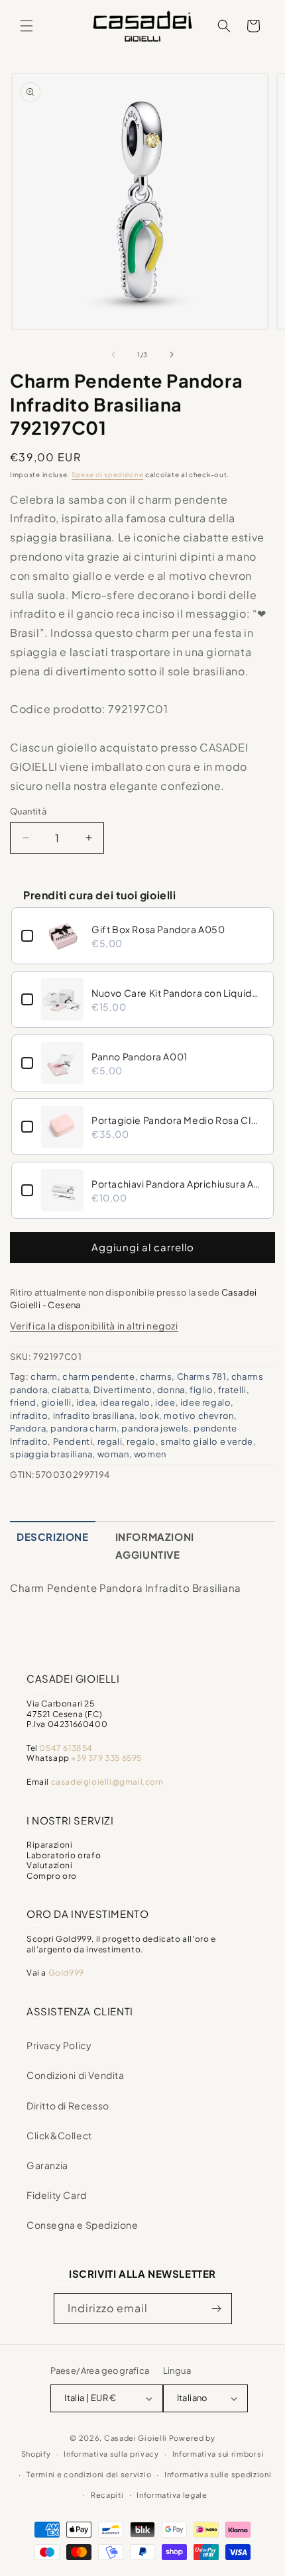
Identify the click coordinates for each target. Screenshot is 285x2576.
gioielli (56, 1402)
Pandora (28, 1428)
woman (113, 1454)
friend (23, 1402)
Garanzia (47, 2165)
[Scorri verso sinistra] (113, 355)
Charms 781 (202, 1376)
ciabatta (70, 1390)
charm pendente (98, 1376)
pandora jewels (155, 1428)
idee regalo (206, 1402)
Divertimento (123, 1390)
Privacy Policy (59, 2045)
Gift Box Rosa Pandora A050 (158, 929)
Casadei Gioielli (136, 2438)
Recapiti (107, 2495)
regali (110, 1441)
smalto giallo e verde (207, 1441)
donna (171, 1390)
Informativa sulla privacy (111, 2454)
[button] (27, 26)
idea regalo (125, 1402)
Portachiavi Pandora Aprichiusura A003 (178, 1184)
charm (44, 1376)
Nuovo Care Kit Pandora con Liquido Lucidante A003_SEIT (178, 993)
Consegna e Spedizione (83, 2225)
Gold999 (66, 1973)
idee (165, 1402)
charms (156, 1376)
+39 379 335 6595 (106, 1758)
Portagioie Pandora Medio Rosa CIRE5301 (178, 1120)
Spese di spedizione (107, 475)
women (150, 1454)
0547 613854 (66, 1748)
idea (86, 1402)
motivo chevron (199, 1416)
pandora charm (84, 1428)
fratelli (232, 1390)
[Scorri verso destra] (172, 355)
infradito (29, 1416)
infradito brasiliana (94, 1416)
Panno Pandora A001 (140, 1056)
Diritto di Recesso (68, 2105)
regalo (141, 1441)
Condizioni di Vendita (76, 2075)
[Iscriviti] (217, 2309)
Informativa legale (172, 2495)
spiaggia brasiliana (51, 1454)
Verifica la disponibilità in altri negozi (94, 1325)
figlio (201, 1390)
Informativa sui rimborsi (218, 2454)
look (149, 1416)
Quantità (28, 811)
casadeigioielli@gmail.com (107, 1782)
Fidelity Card (57, 2195)
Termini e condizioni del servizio (89, 2474)
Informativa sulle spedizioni (218, 2474)
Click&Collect (59, 2135)
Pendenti (73, 1441)
